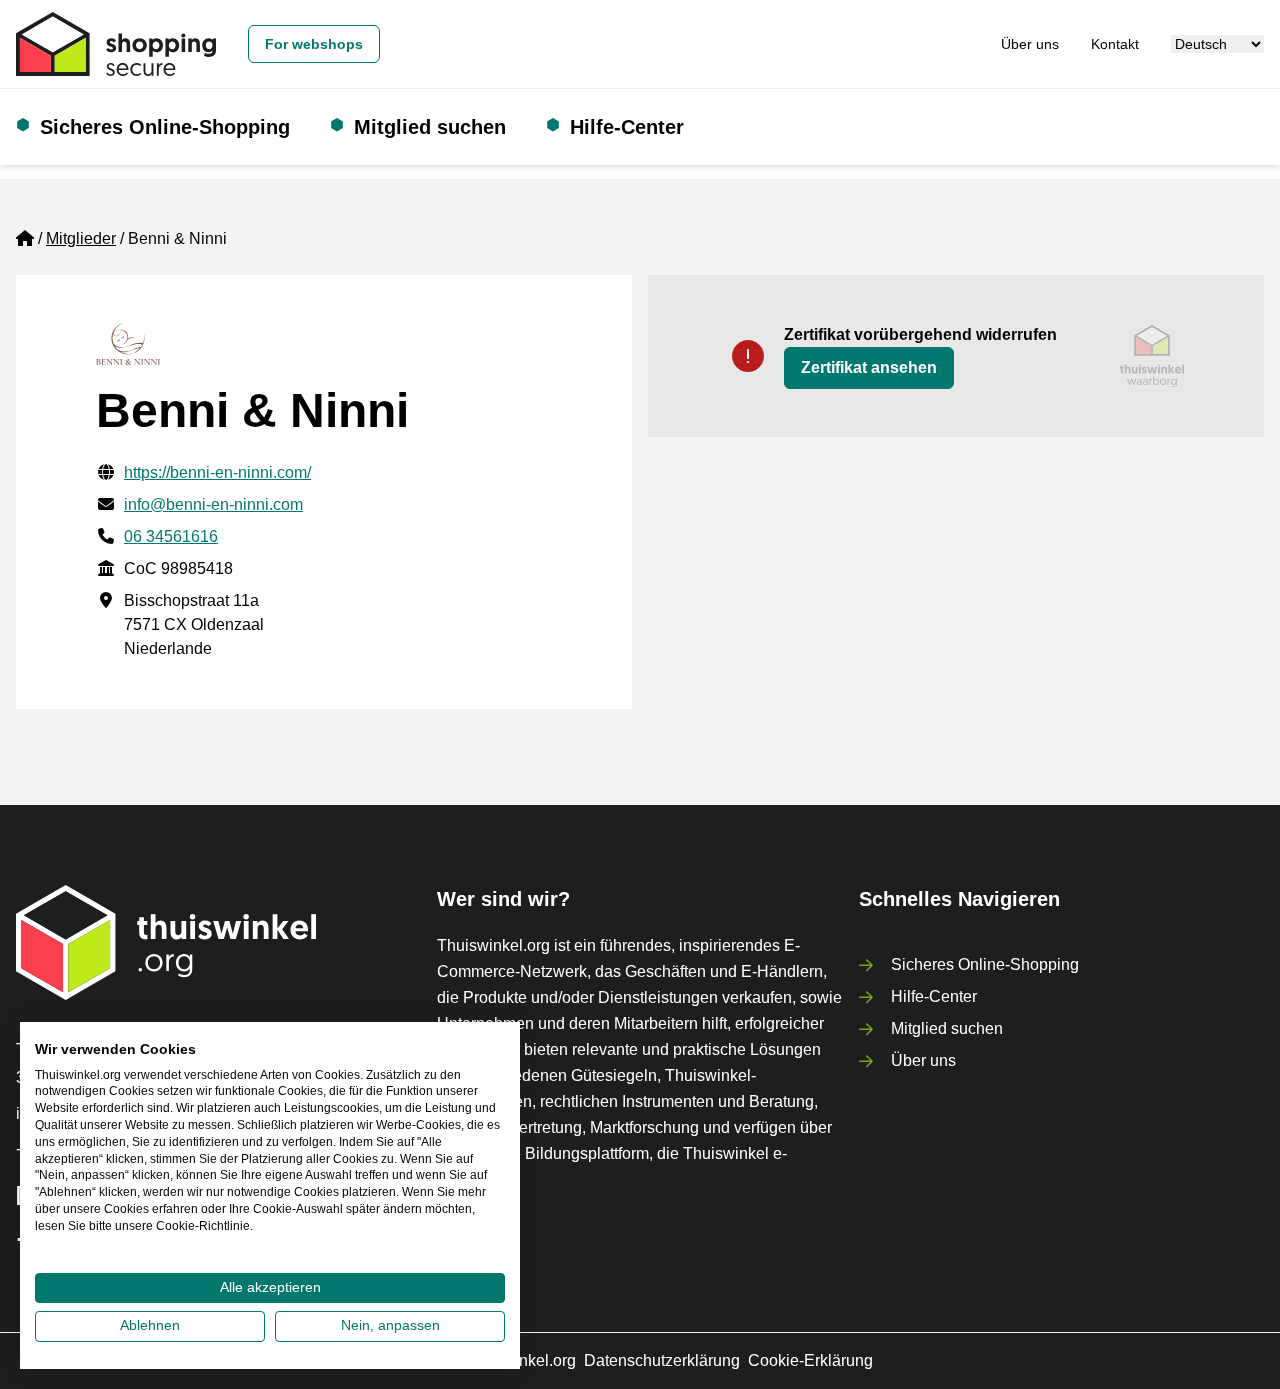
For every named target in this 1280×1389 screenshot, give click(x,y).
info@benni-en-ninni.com (213, 504)
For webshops (314, 44)
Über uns (1030, 44)
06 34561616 (171, 536)
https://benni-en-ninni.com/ (217, 472)
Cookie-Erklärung (810, 1360)
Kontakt (1115, 44)
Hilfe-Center (627, 127)
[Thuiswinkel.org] (116, 44)
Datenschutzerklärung (662, 1360)
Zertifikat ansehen (869, 367)
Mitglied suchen (430, 127)
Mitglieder (81, 238)
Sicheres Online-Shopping (165, 127)
